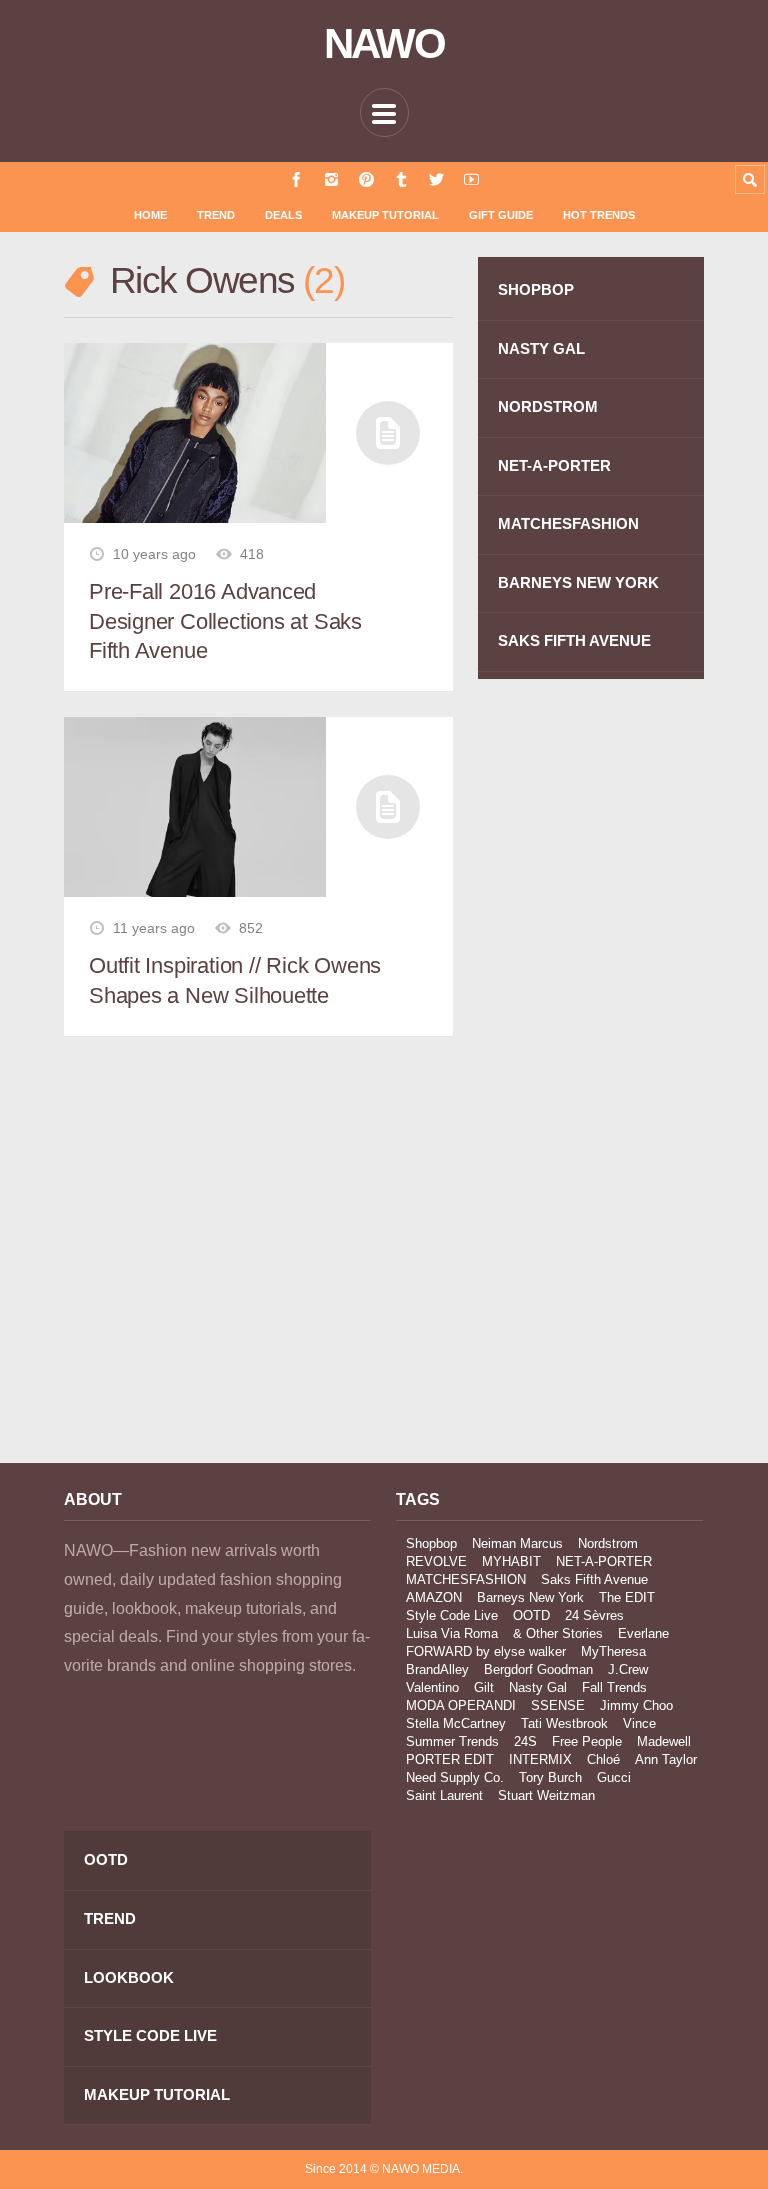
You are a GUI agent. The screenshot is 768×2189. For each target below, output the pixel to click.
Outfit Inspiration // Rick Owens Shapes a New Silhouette (235, 980)
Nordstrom (608, 1543)
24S (525, 1741)
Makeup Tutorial (385, 215)
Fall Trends (614, 1687)
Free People (587, 1741)
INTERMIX (540, 1759)
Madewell (664, 1741)
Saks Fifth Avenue (594, 1579)
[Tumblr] (401, 179)
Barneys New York (530, 1597)
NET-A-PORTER (554, 465)
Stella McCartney (456, 1723)
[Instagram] (331, 179)
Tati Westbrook (564, 1723)
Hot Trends (599, 215)
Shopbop (431, 1543)
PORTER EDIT (450, 1759)
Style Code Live (452, 1615)
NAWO (384, 44)
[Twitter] (436, 179)
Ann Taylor (666, 1759)
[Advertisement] (217, 1269)
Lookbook (129, 1977)
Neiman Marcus (517, 1543)
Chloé (603, 1759)
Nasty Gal (538, 1687)
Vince (639, 1723)
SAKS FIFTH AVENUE (574, 640)
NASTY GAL (541, 348)
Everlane (643, 1633)
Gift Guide (501, 215)
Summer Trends (452, 1741)
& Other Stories (558, 1633)
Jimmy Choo (636, 1705)
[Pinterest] (366, 179)
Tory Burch (550, 1777)
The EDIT (627, 1597)
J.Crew (628, 1669)
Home (150, 215)
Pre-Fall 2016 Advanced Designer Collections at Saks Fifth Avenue (225, 621)
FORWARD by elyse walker (486, 1651)
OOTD (531, 1615)
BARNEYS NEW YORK (578, 582)
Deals (283, 215)
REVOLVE (436, 1561)
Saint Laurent (444, 1795)
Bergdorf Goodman (538, 1669)
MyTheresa (613, 1651)
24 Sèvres (594, 1615)
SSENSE (558, 1705)
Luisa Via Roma (452, 1633)
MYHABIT (511, 1561)
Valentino (432, 1687)
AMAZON (434, 1597)
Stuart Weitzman (546, 1795)
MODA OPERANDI (461, 1705)
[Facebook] (296, 179)
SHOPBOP (536, 289)
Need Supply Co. (455, 1777)
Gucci (614, 1777)
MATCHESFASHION (568, 523)
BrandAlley (437, 1669)
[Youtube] (471, 179)
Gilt (484, 1687)
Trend (216, 215)
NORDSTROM (548, 406)
